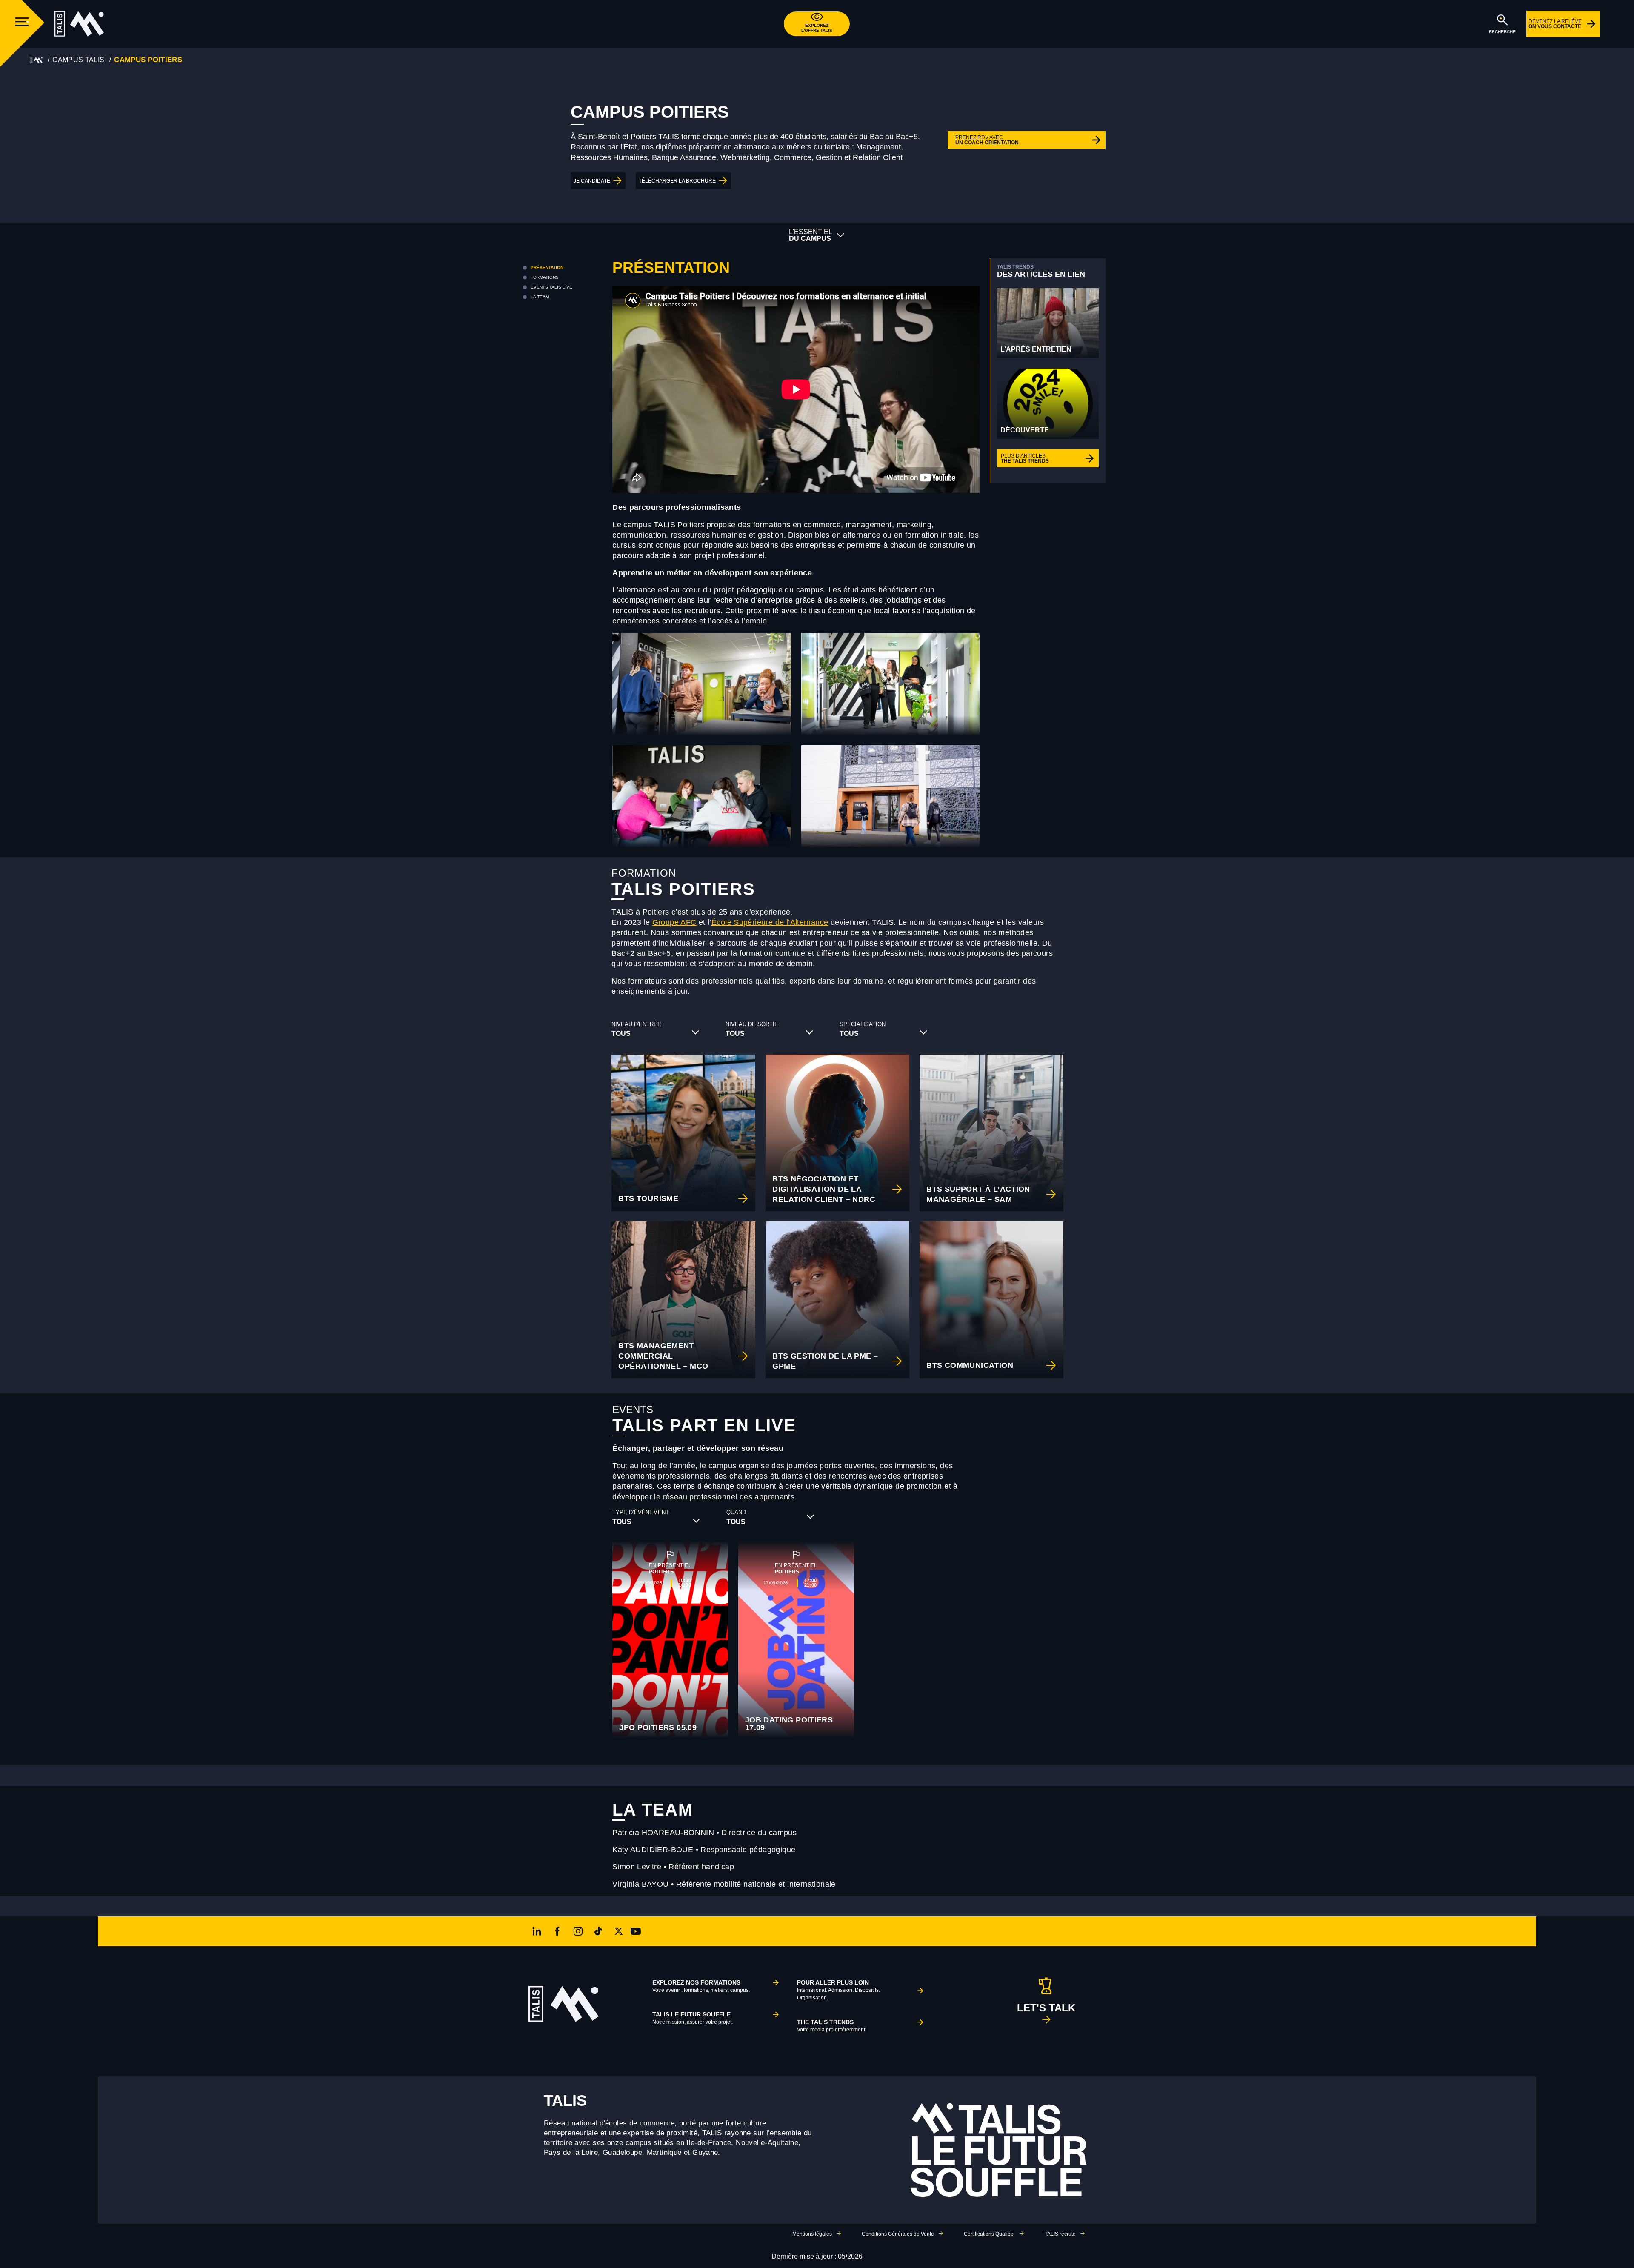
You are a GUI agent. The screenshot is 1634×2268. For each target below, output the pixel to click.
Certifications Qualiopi (989, 2234)
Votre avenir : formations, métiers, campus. (701, 1986)
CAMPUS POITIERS (148, 60)
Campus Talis (78, 60)
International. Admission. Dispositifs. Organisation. (838, 1990)
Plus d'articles (1025, 458)
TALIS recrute (1060, 2234)
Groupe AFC (674, 922)
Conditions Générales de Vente (898, 2234)
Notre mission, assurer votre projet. (693, 2018)
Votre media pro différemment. (832, 2026)
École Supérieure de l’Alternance (770, 922)
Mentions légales (812, 2234)
